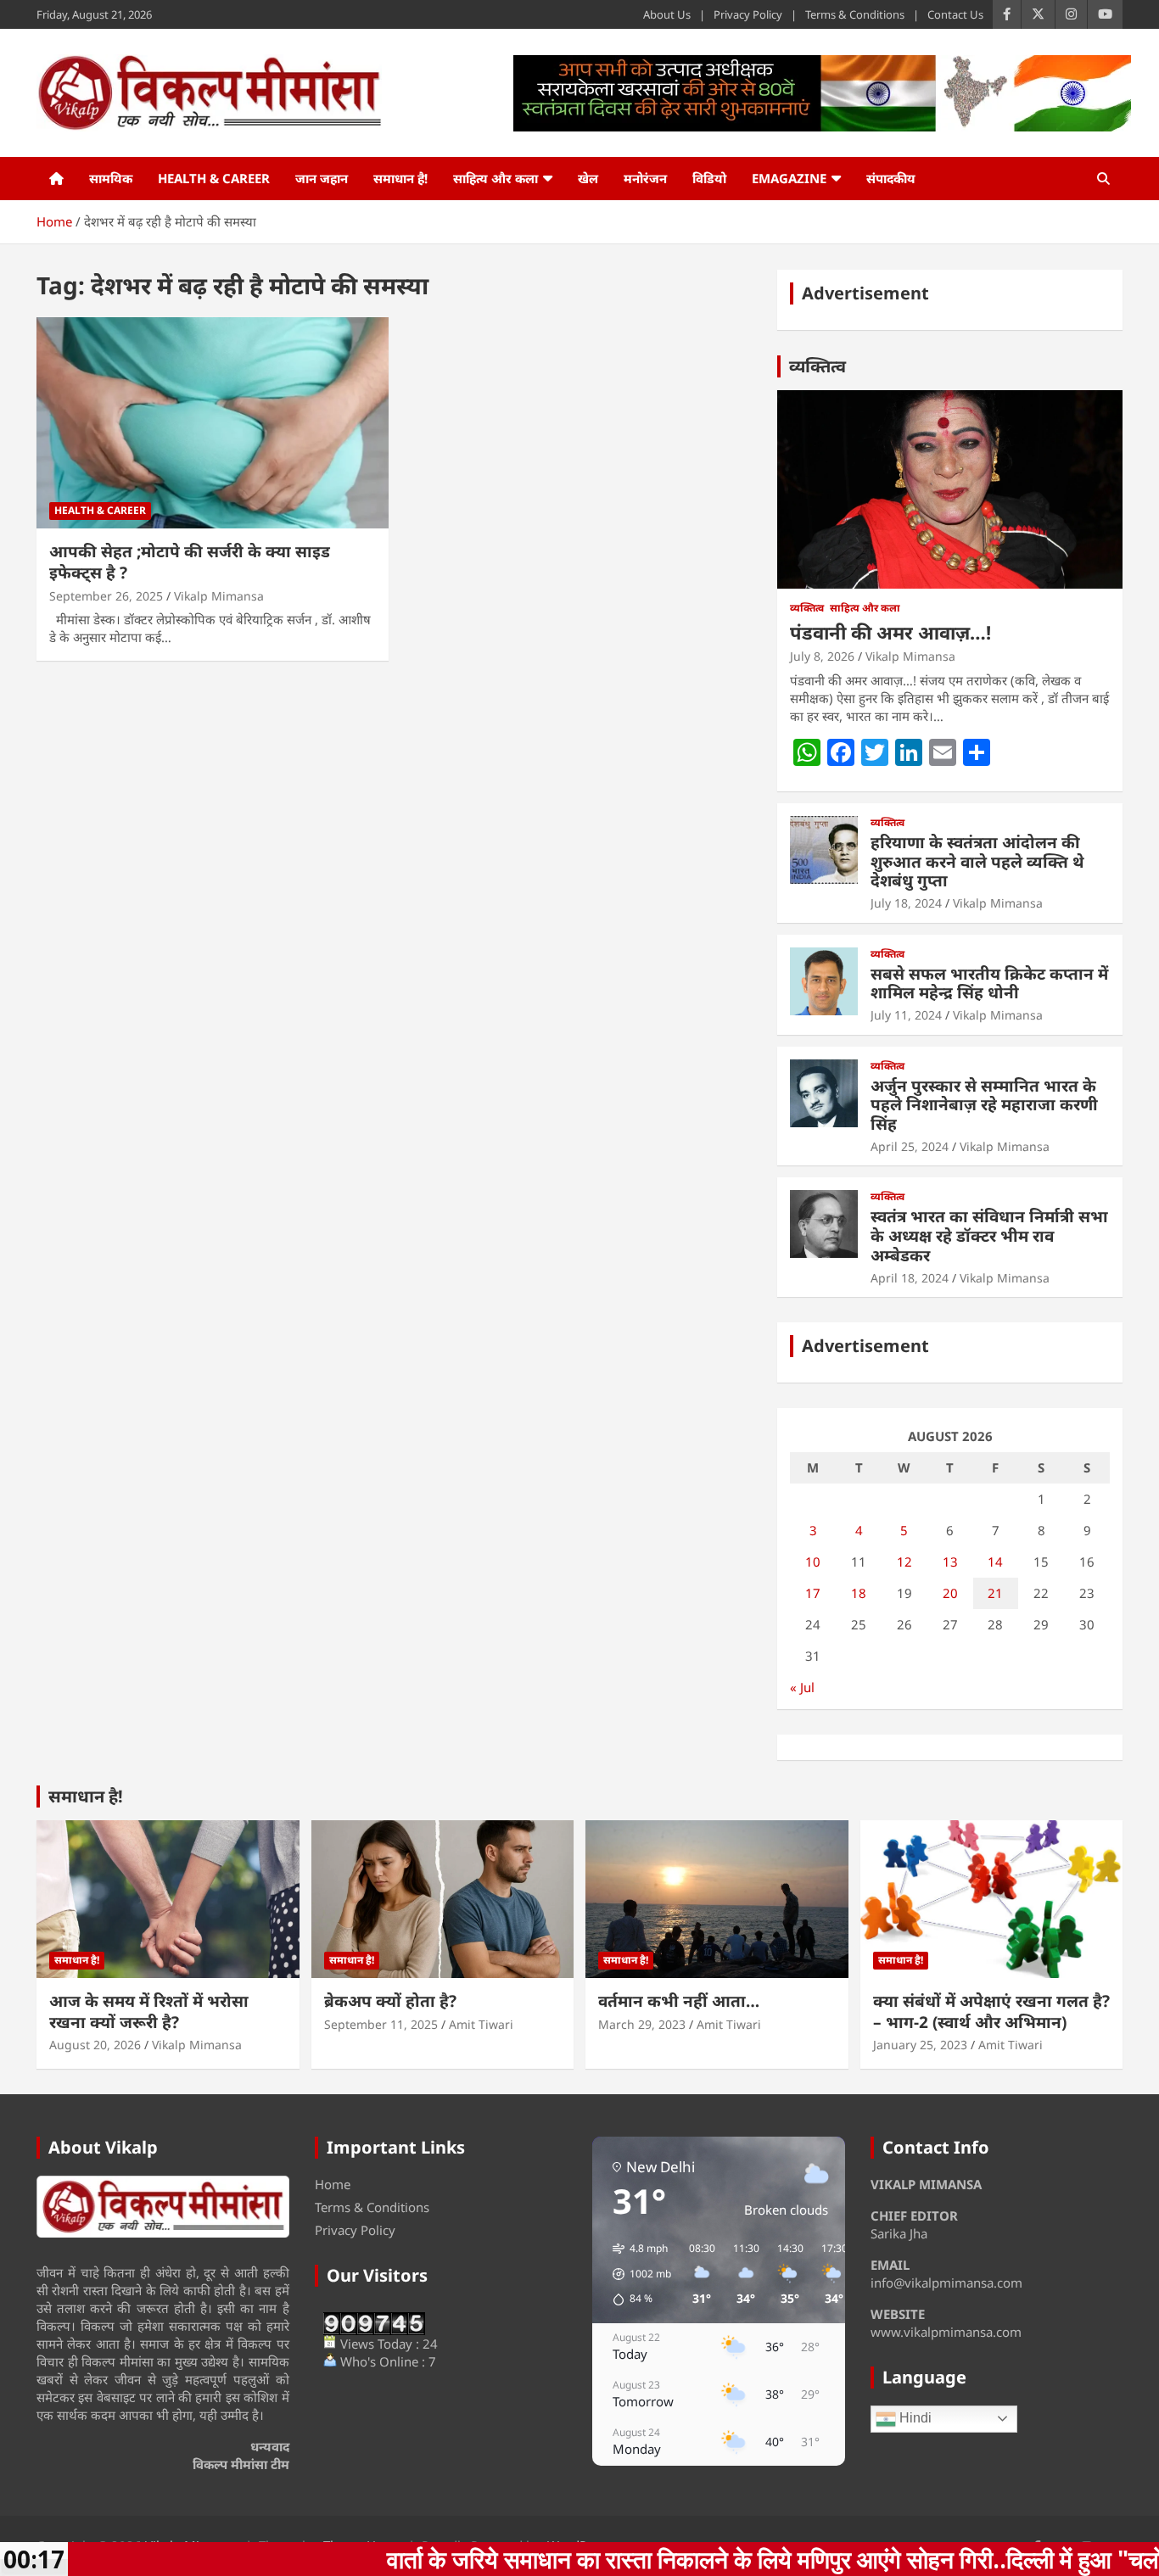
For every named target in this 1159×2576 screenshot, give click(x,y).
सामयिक (111, 178)
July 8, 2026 (822, 656)
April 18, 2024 (910, 1278)
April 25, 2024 (910, 1146)
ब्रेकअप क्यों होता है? (390, 2001)
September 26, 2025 (106, 596)
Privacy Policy (748, 14)
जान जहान (322, 178)
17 (813, 1593)
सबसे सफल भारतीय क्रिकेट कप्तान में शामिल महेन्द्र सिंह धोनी (989, 983)
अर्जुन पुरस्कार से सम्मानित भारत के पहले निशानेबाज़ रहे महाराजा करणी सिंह (984, 1105)
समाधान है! (400, 178)
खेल (588, 178)
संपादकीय (891, 178)
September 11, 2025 (381, 2024)
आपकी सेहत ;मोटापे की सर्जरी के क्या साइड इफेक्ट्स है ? (190, 562)
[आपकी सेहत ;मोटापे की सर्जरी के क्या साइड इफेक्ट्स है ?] (213, 423)
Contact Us (955, 14)
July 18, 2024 (906, 903)
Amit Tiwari (481, 2024)
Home (333, 2184)
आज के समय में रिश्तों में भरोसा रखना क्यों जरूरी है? (149, 2012)
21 (995, 1593)
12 (904, 1562)
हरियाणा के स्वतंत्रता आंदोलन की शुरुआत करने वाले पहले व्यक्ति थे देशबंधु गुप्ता (977, 862)
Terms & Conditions (855, 14)
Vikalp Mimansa (219, 596)
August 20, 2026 (95, 2045)
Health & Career (214, 178)
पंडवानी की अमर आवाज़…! (890, 632)
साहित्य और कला (496, 178)
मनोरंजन (645, 178)
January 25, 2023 (920, 2045)
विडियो (709, 178)
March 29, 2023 (642, 2024)
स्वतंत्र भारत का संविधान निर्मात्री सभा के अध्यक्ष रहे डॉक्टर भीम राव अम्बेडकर (989, 1236)
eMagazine (789, 178)
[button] (636, 2274)
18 (859, 1593)
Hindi (914, 2418)
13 (950, 1562)
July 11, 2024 (906, 1015)
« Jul (802, 1687)
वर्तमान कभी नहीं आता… (679, 2001)
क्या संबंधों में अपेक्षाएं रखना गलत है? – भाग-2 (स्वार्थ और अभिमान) (991, 2012)
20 (950, 1593)
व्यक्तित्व (817, 366)
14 (995, 1562)
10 (813, 1562)
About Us (667, 14)
